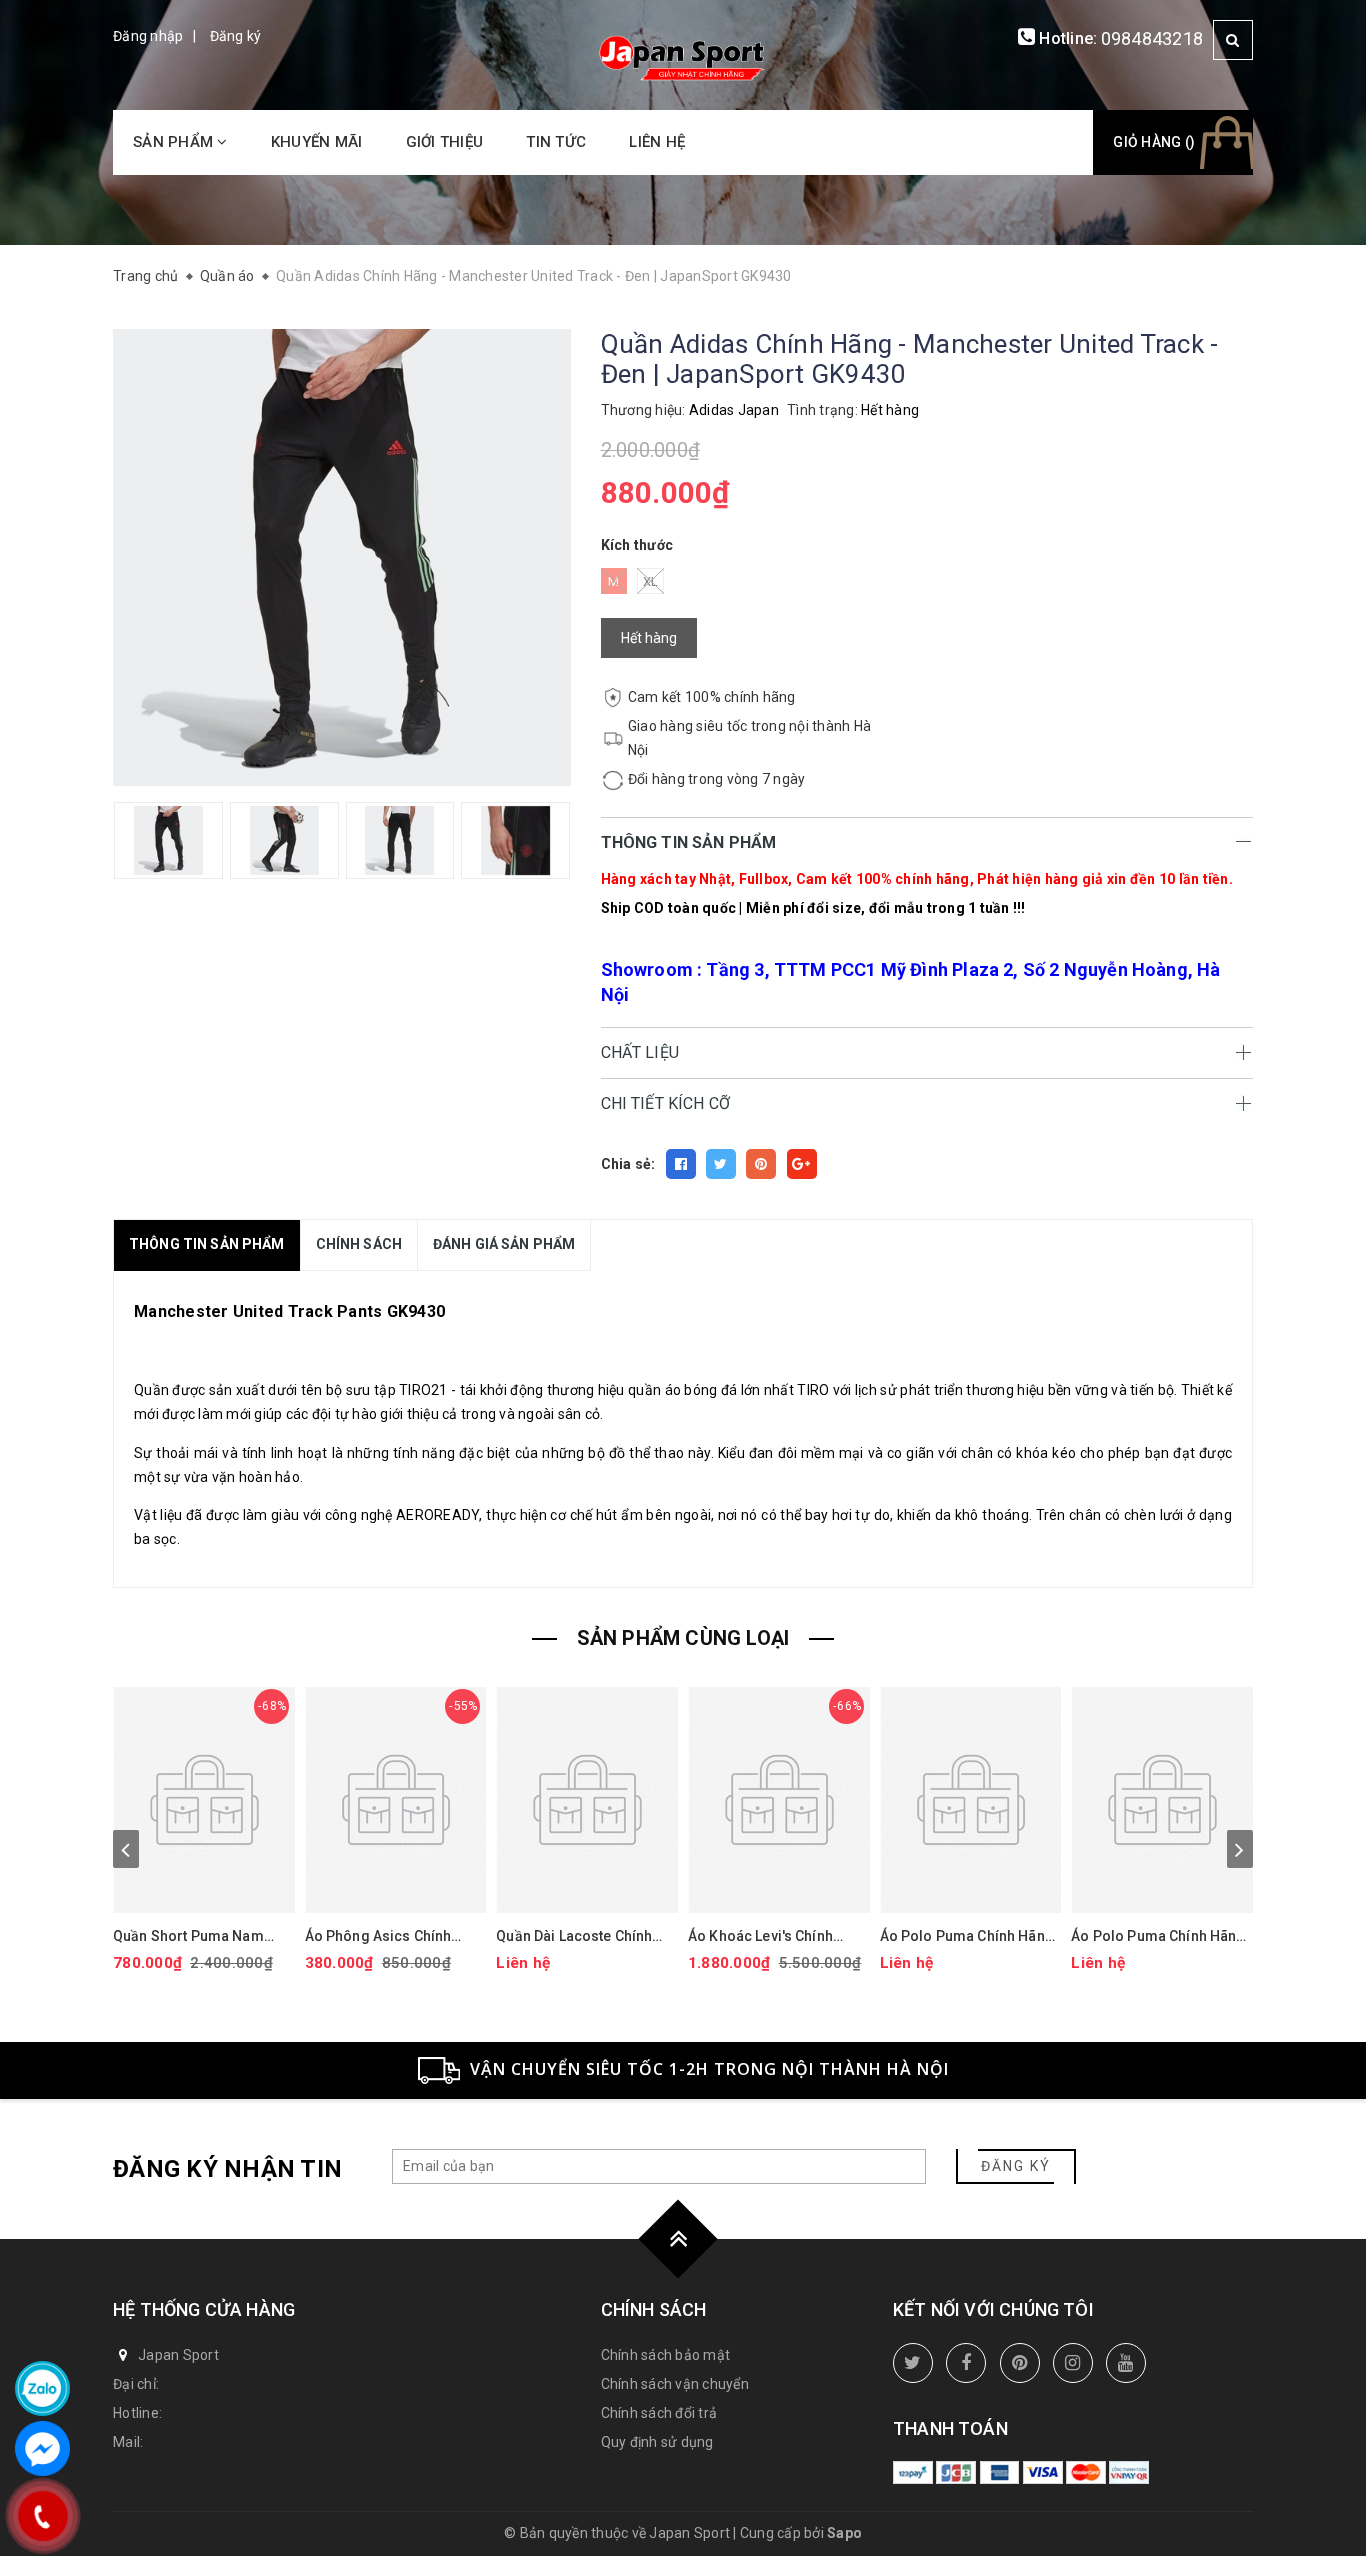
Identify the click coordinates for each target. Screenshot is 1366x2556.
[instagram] (1073, 2363)
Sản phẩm (175, 142)
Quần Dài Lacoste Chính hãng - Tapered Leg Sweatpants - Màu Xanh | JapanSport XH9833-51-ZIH (577, 1936)
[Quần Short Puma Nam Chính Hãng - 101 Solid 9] (204, 1800)
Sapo (844, 2533)
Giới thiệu (445, 142)
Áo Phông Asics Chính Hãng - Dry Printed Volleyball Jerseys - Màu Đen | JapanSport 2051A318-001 (387, 1936)
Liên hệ (657, 142)
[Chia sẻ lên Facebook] (681, 1164)
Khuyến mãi (317, 142)
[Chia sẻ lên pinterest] (761, 1164)
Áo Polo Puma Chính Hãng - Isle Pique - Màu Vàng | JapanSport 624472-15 (967, 1936)
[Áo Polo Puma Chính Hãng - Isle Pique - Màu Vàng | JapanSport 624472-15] (971, 1800)
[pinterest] (1020, 2363)
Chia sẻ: (628, 1164)
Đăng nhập (148, 36)
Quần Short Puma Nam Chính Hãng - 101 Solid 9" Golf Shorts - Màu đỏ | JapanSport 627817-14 (197, 1936)
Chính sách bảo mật (666, 2355)
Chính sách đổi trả (659, 2413)
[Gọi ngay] (42, 2516)
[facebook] (966, 2363)
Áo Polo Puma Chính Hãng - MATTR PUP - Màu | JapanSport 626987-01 (1158, 1936)
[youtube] (1126, 2363)
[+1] (802, 1164)
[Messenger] (42, 2448)
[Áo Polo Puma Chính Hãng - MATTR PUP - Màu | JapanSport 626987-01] (1162, 1800)
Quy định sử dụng (657, 2442)
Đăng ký (236, 36)
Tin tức (556, 142)
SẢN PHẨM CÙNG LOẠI (683, 1638)
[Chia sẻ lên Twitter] (721, 1164)
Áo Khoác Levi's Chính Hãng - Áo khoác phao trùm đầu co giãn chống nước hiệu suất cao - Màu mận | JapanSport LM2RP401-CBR (779, 1936)
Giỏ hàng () (1154, 142)
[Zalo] (42, 2388)
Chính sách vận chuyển (675, 2384)
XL (651, 581)
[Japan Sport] (683, 56)
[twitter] (913, 2363)
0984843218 (1152, 38)
